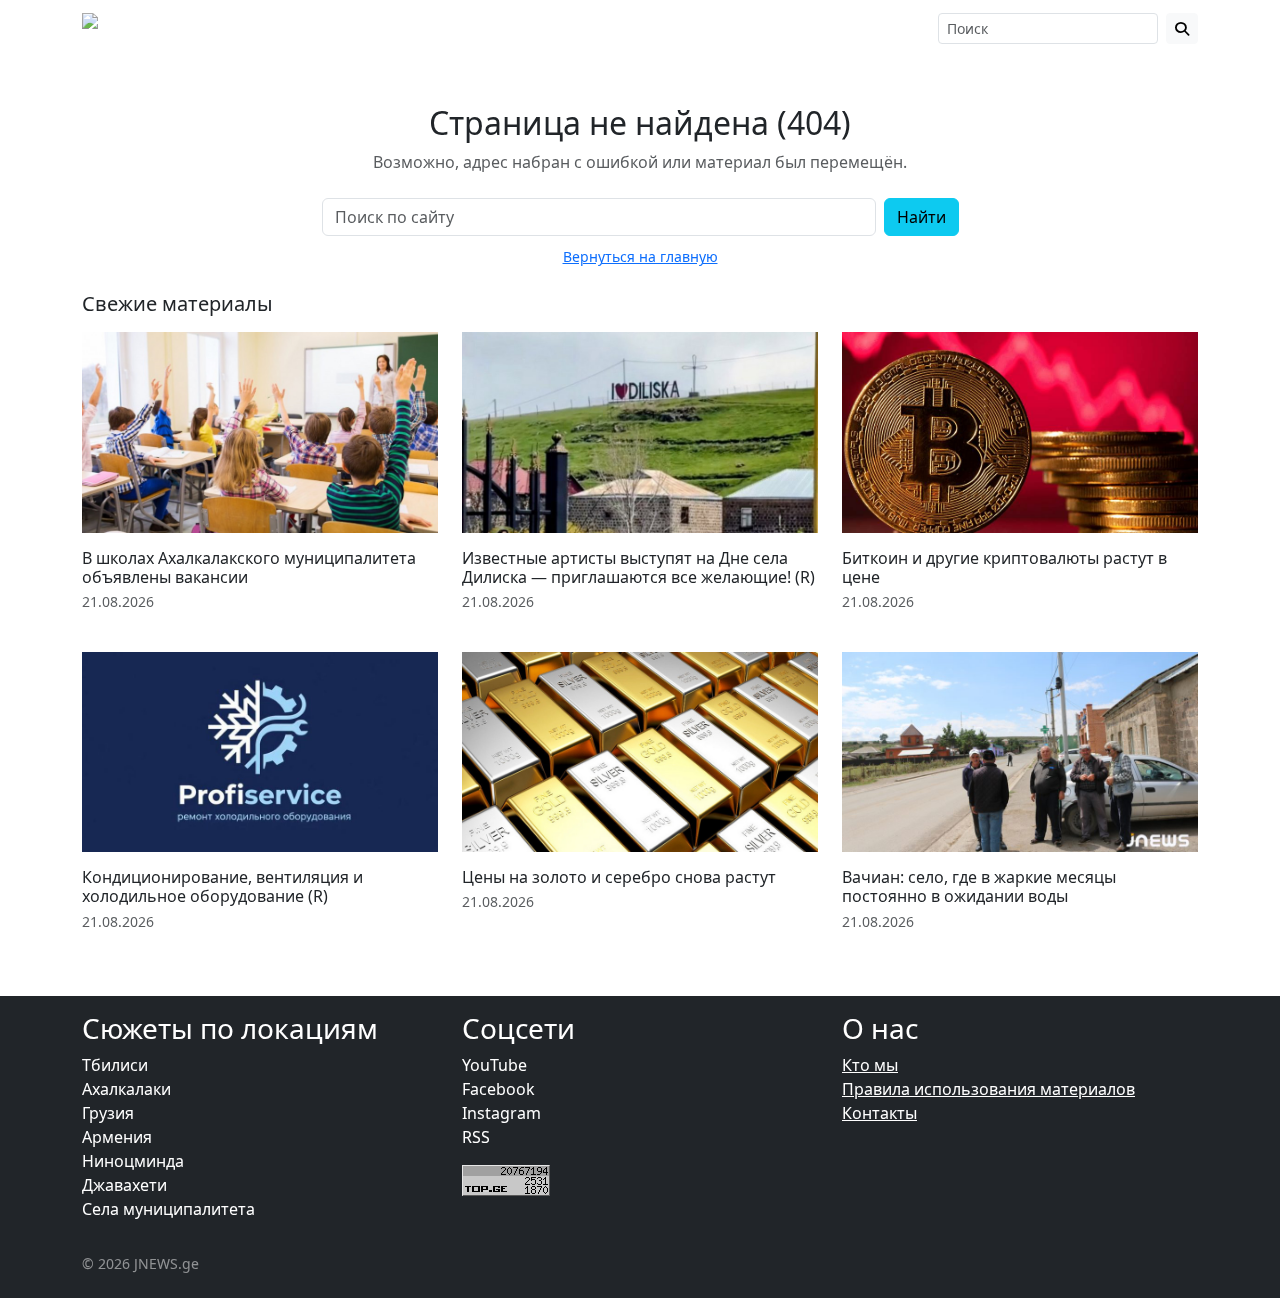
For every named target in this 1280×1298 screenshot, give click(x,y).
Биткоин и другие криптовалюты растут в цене (1004, 567)
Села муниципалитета (168, 1209)
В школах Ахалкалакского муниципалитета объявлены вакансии (249, 567)
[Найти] (1182, 28)
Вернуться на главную (640, 256)
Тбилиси (115, 1065)
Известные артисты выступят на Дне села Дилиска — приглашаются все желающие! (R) (638, 567)
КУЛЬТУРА (556, 28)
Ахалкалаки (126, 1089)
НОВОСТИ (317, 28)
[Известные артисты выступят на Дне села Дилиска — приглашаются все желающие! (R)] (640, 432)
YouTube (494, 1065)
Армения (117, 1137)
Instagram (501, 1113)
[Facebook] (756, 28)
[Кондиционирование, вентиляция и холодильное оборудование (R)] (260, 752)
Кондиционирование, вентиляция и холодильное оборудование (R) (222, 886)
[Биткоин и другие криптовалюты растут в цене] (1020, 432)
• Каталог (668, 28)
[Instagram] (783, 28)
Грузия (108, 1113)
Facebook (498, 1089)
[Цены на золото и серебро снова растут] (640, 752)
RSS (476, 1137)
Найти (921, 217)
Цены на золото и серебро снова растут (619, 877)
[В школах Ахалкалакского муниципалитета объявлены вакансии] (260, 432)
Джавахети (124, 1185)
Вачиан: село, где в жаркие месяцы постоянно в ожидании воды (979, 886)
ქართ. (898, 28)
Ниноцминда (133, 1161)
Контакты (879, 1113)
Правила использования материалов (988, 1089)
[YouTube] (811, 28)
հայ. (854, 28)
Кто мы (870, 1065)
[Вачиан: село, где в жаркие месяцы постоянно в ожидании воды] (1020, 752)
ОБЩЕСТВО (436, 28)
